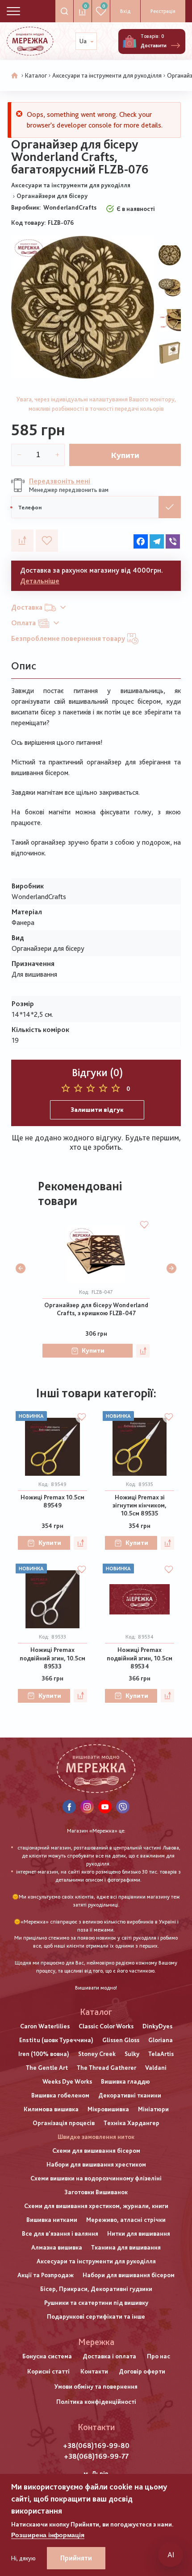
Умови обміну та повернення (96, 2386)
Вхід (125, 11)
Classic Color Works (106, 2026)
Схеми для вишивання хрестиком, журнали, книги (96, 2206)
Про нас (159, 2356)
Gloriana (161, 2040)
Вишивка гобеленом (60, 2095)
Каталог (36, 75)
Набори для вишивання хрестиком (96, 2164)
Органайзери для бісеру (52, 196)
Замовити (170, 507)
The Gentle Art (47, 2068)
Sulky (132, 2054)
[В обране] (47, 541)
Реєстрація (163, 11)
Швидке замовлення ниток (96, 2137)
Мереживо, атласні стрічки (126, 2220)
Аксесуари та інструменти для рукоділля (107, 75)
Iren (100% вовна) (44, 2054)
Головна (15, 76)
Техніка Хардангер (131, 2123)
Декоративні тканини (130, 2095)
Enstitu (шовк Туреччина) (56, 2040)
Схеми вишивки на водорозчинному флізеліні (96, 2178)
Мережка (96, 2342)
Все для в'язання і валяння (60, 2233)
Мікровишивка (108, 2109)
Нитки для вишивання (139, 2233)
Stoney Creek (97, 2054)
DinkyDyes (157, 2026)
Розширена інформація (48, 2535)
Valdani (156, 2068)
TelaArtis (161, 2054)
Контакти (94, 2371)
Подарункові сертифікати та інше (96, 2316)
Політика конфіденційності (96, 2402)
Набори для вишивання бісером (129, 2275)
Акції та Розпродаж (46, 2275)
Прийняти (76, 2558)
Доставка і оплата (109, 2356)
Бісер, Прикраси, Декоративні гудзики (96, 2289)
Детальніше (40, 581)
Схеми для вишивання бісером (96, 2151)
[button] (21, 1268)
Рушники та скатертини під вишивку (96, 2303)
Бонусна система (47, 2356)
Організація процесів (64, 2123)
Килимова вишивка (51, 2109)
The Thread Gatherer (106, 2068)
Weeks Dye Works (67, 2081)
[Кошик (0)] (129, 41)
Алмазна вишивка (57, 2247)
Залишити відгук (97, 1110)
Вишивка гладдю (125, 2081)
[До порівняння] (22, 541)
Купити (125, 455)
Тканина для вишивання (126, 2247)
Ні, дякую (23, 2558)
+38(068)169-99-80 (96, 2446)
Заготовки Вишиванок (96, 2192)
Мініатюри (153, 2109)
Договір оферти (142, 2371)
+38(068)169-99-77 (96, 2456)
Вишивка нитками (52, 2220)
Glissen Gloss (121, 2040)
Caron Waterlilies (45, 2026)
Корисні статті (48, 2371)
